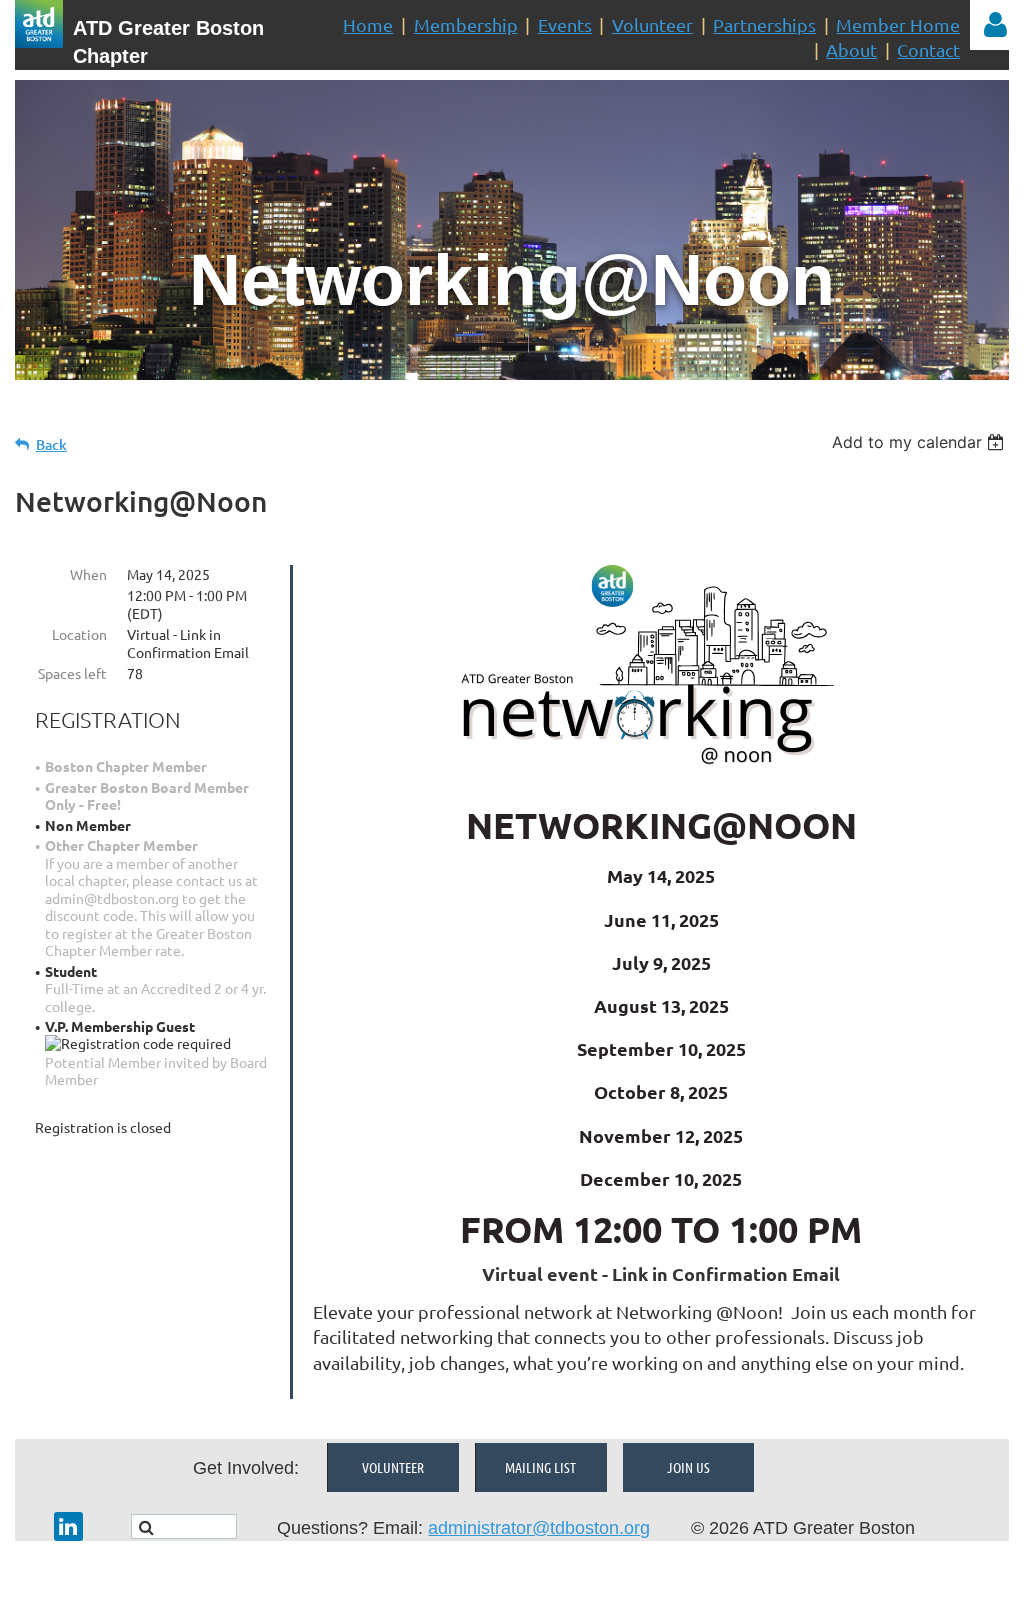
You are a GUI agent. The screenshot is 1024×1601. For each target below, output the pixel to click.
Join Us (688, 1467)
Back (51, 444)
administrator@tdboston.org (539, 1528)
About (851, 49)
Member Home (898, 24)
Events (565, 24)
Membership (466, 24)
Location (79, 634)
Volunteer (652, 24)
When (88, 574)
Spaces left (72, 673)
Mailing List (540, 1467)
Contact (928, 49)
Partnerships (764, 24)
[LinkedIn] (68, 1526)
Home (368, 24)
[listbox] (920, 442)
